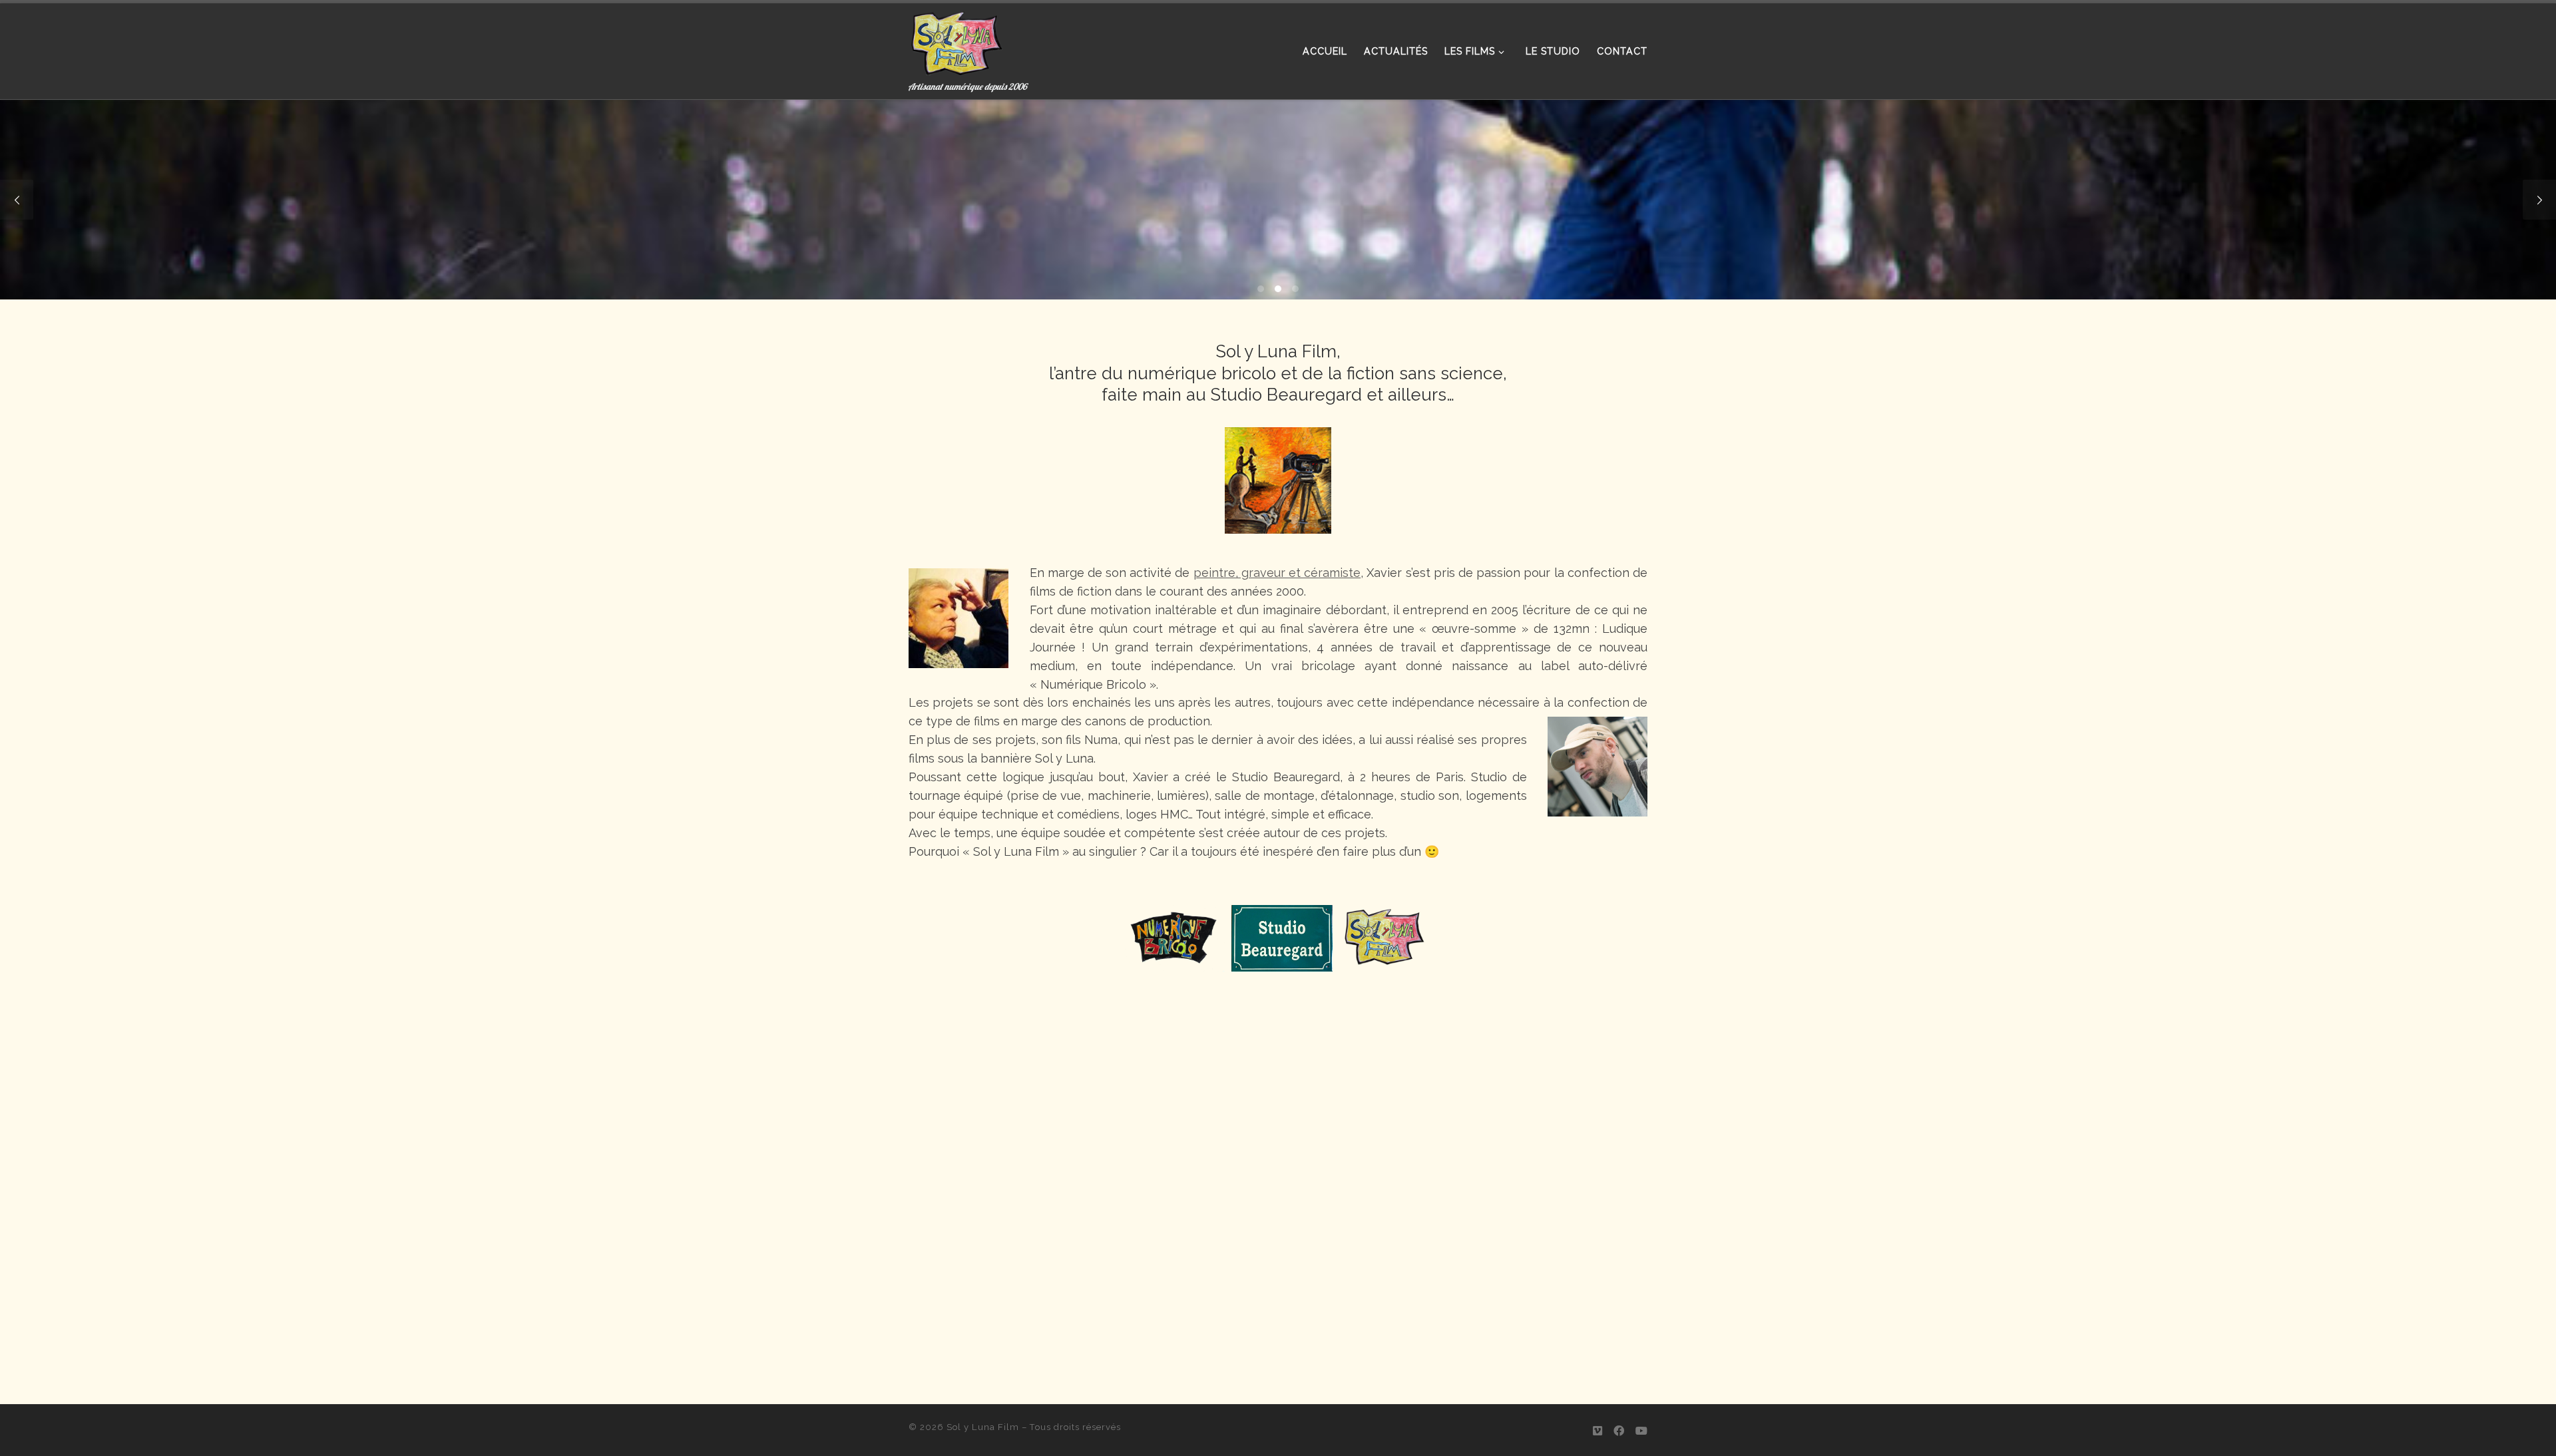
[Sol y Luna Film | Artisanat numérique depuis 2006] (957, 40)
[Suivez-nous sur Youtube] (1641, 1431)
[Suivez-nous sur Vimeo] (1597, 1431)
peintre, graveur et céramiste (1277, 573)
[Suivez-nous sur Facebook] (1619, 1431)
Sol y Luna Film (983, 1427)
